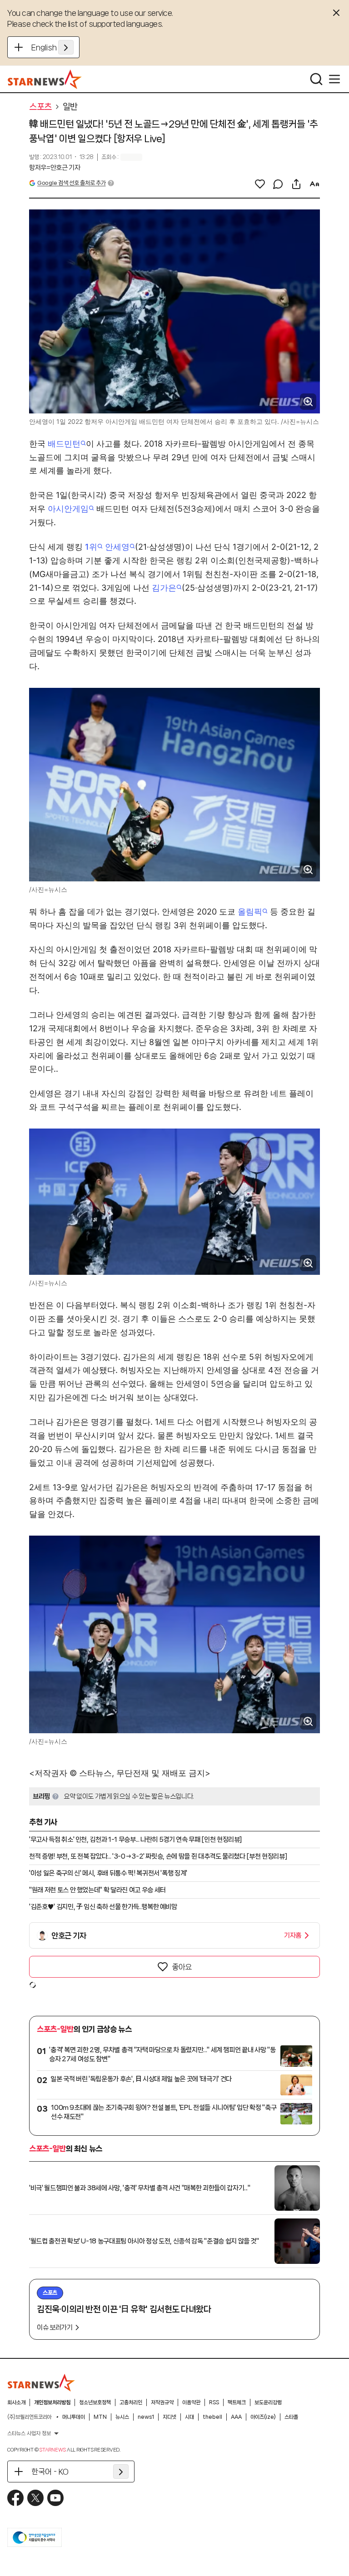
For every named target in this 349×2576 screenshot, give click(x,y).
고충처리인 (131, 2402)
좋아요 (182, 1967)
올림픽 (250, 912)
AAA (236, 2417)
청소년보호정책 (95, 2402)
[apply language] (66, 47)
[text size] (314, 184)
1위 (91, 547)
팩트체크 (237, 2402)
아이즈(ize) (263, 2417)
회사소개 (16, 2402)
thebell (212, 2417)
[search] (316, 79)
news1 (146, 2417)
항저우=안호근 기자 (55, 168)
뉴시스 (122, 2417)
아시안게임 (68, 509)
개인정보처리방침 (52, 2402)
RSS (214, 2402)
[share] (296, 184)
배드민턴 (64, 444)
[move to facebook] (15, 2498)
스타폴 (291, 2417)
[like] (260, 184)
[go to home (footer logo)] (41, 2382)
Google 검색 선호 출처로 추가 (71, 183)
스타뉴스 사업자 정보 (29, 2433)
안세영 (117, 547)
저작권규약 (162, 2402)
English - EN (52, 47)
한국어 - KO (50, 2472)
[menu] (334, 79)
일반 (70, 107)
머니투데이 (74, 2417)
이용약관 (191, 2402)
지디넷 (170, 2417)
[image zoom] (308, 402)
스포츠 (40, 107)
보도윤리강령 (268, 2402)
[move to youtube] (55, 2498)
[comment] (278, 184)
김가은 (164, 588)
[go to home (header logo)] (45, 79)
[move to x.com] (35, 2498)
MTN (100, 2417)
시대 (189, 2417)
